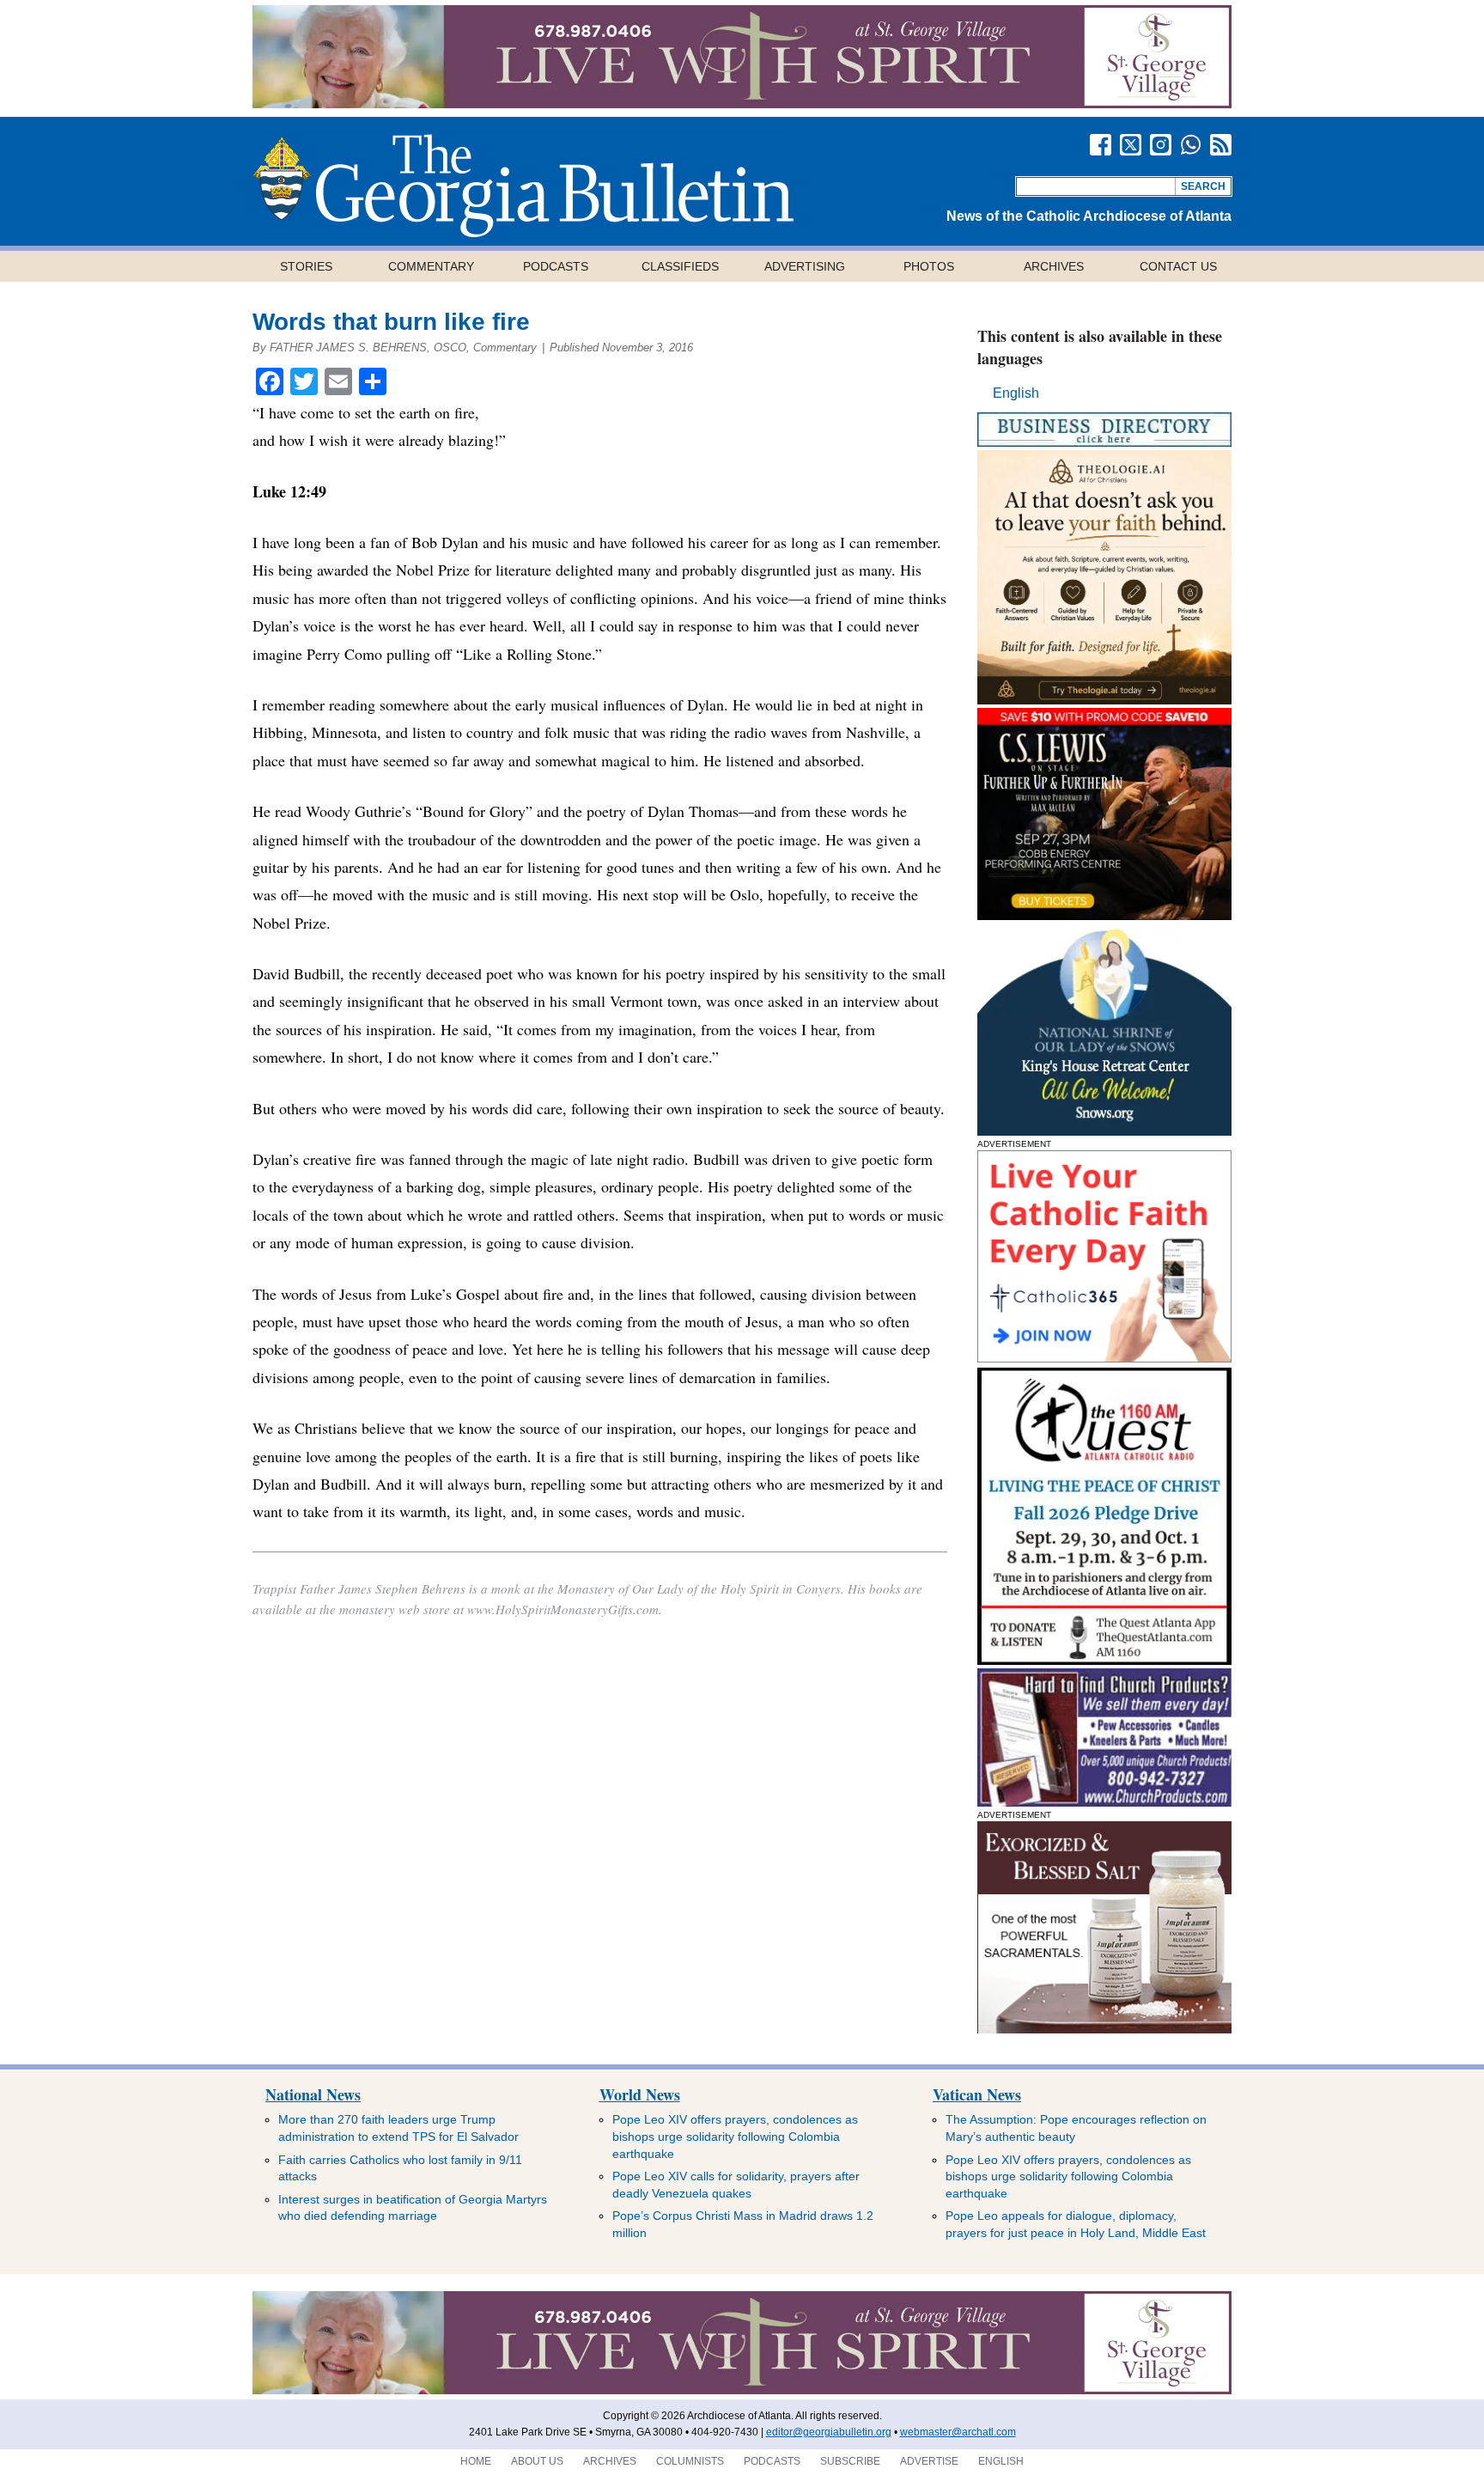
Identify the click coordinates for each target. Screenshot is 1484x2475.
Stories (306, 266)
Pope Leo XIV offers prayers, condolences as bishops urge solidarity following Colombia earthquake (735, 2136)
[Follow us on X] (1131, 145)
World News (640, 2094)
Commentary (431, 266)
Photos (929, 266)
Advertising (805, 266)
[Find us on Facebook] (1101, 145)
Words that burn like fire (391, 322)
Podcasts (556, 266)
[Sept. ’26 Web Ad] (1104, 1131)
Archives (1054, 266)
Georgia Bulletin (523, 186)
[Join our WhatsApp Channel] (1191, 145)
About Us (537, 2461)
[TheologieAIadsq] (1104, 700)
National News (313, 2094)
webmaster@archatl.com (958, 2432)
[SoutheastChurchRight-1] (1104, 1802)
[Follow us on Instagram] (1161, 145)
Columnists (690, 2461)
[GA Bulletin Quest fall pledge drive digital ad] (1104, 1660)
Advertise (929, 2461)
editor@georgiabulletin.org (829, 2432)
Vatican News (977, 2094)
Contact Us (1178, 266)
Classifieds (680, 266)
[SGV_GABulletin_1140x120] (742, 104)
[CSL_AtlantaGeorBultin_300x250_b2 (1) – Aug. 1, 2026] (1104, 915)
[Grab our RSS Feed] (1221, 145)
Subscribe (850, 2461)
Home (476, 2461)
